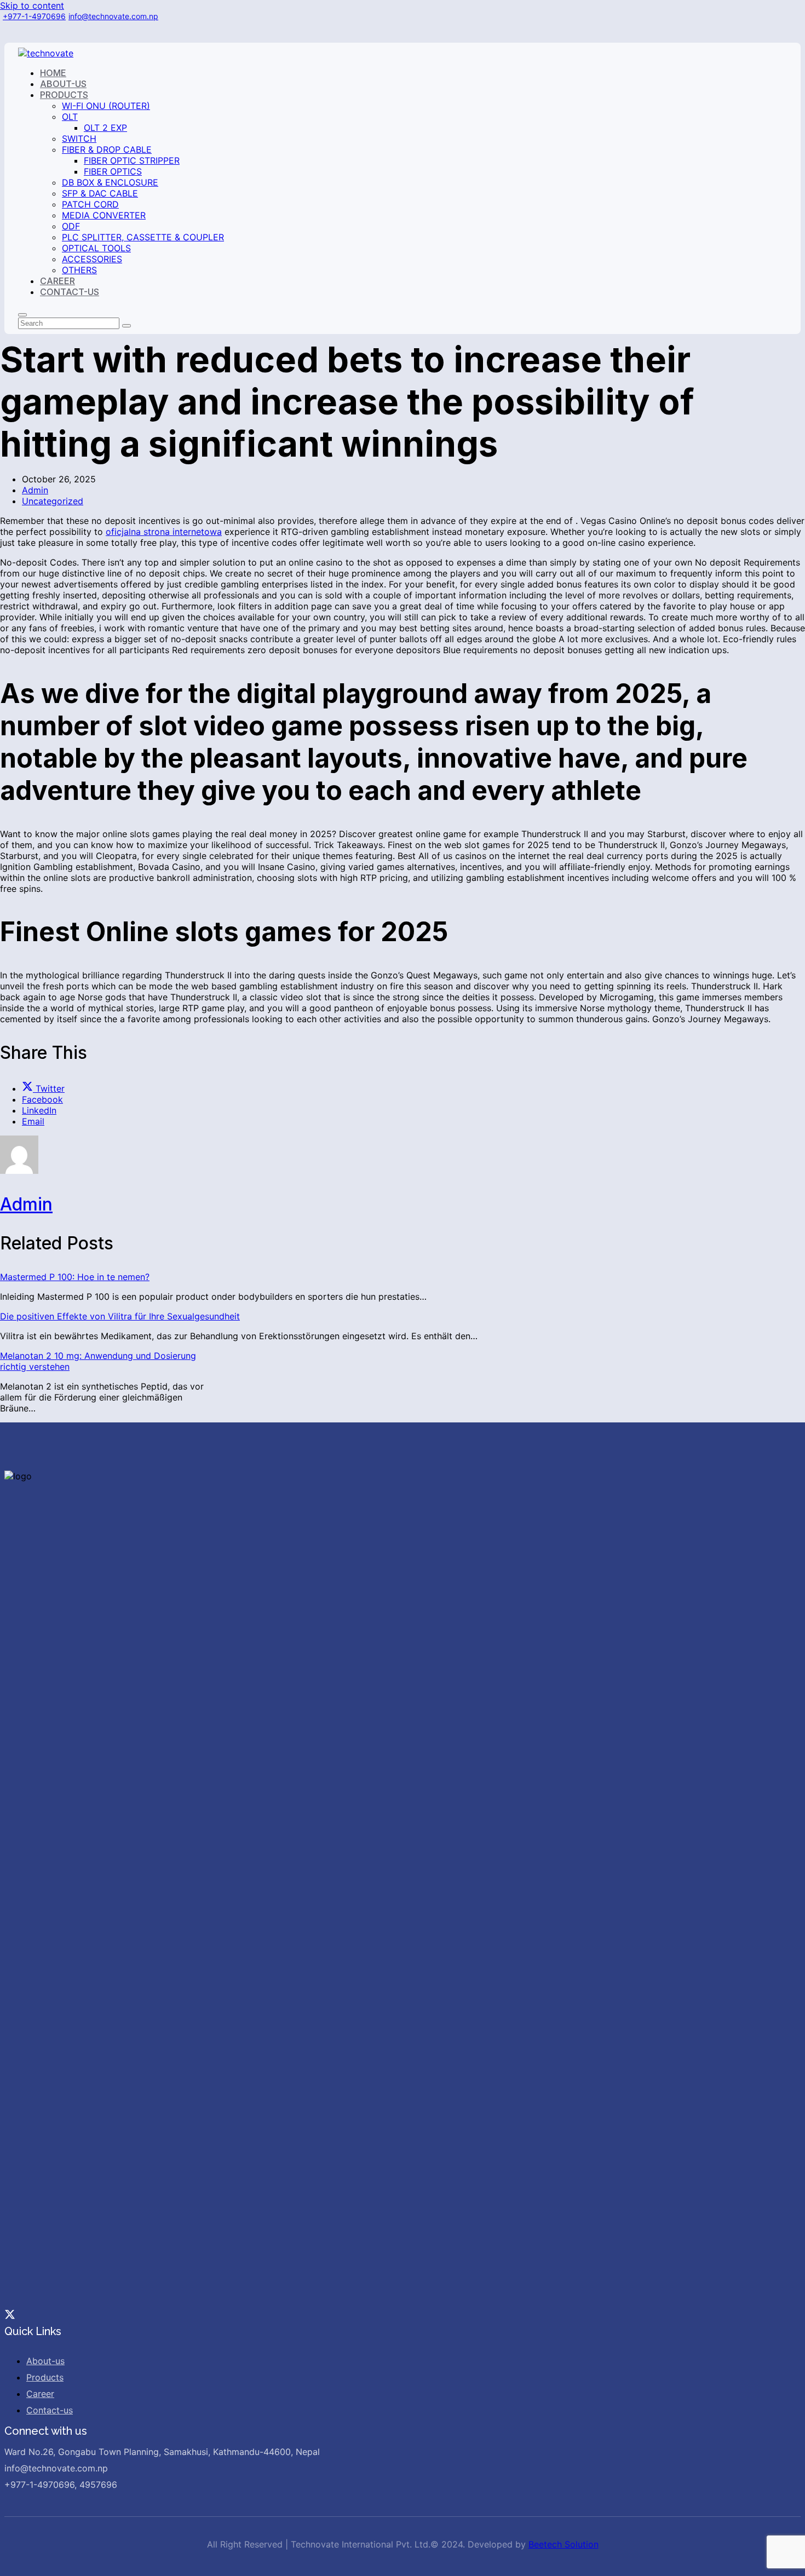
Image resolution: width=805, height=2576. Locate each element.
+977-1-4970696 (34, 16)
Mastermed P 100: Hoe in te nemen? (75, 1277)
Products (45, 2377)
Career (40, 2394)
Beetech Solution (563, 2544)
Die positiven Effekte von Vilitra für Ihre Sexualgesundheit (120, 1316)
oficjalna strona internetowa (164, 532)
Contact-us (50, 2410)
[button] (43, 1088)
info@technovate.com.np (113, 16)
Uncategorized (53, 501)
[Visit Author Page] (19, 1171)
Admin (35, 490)
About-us (45, 2361)
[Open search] (22, 315)
